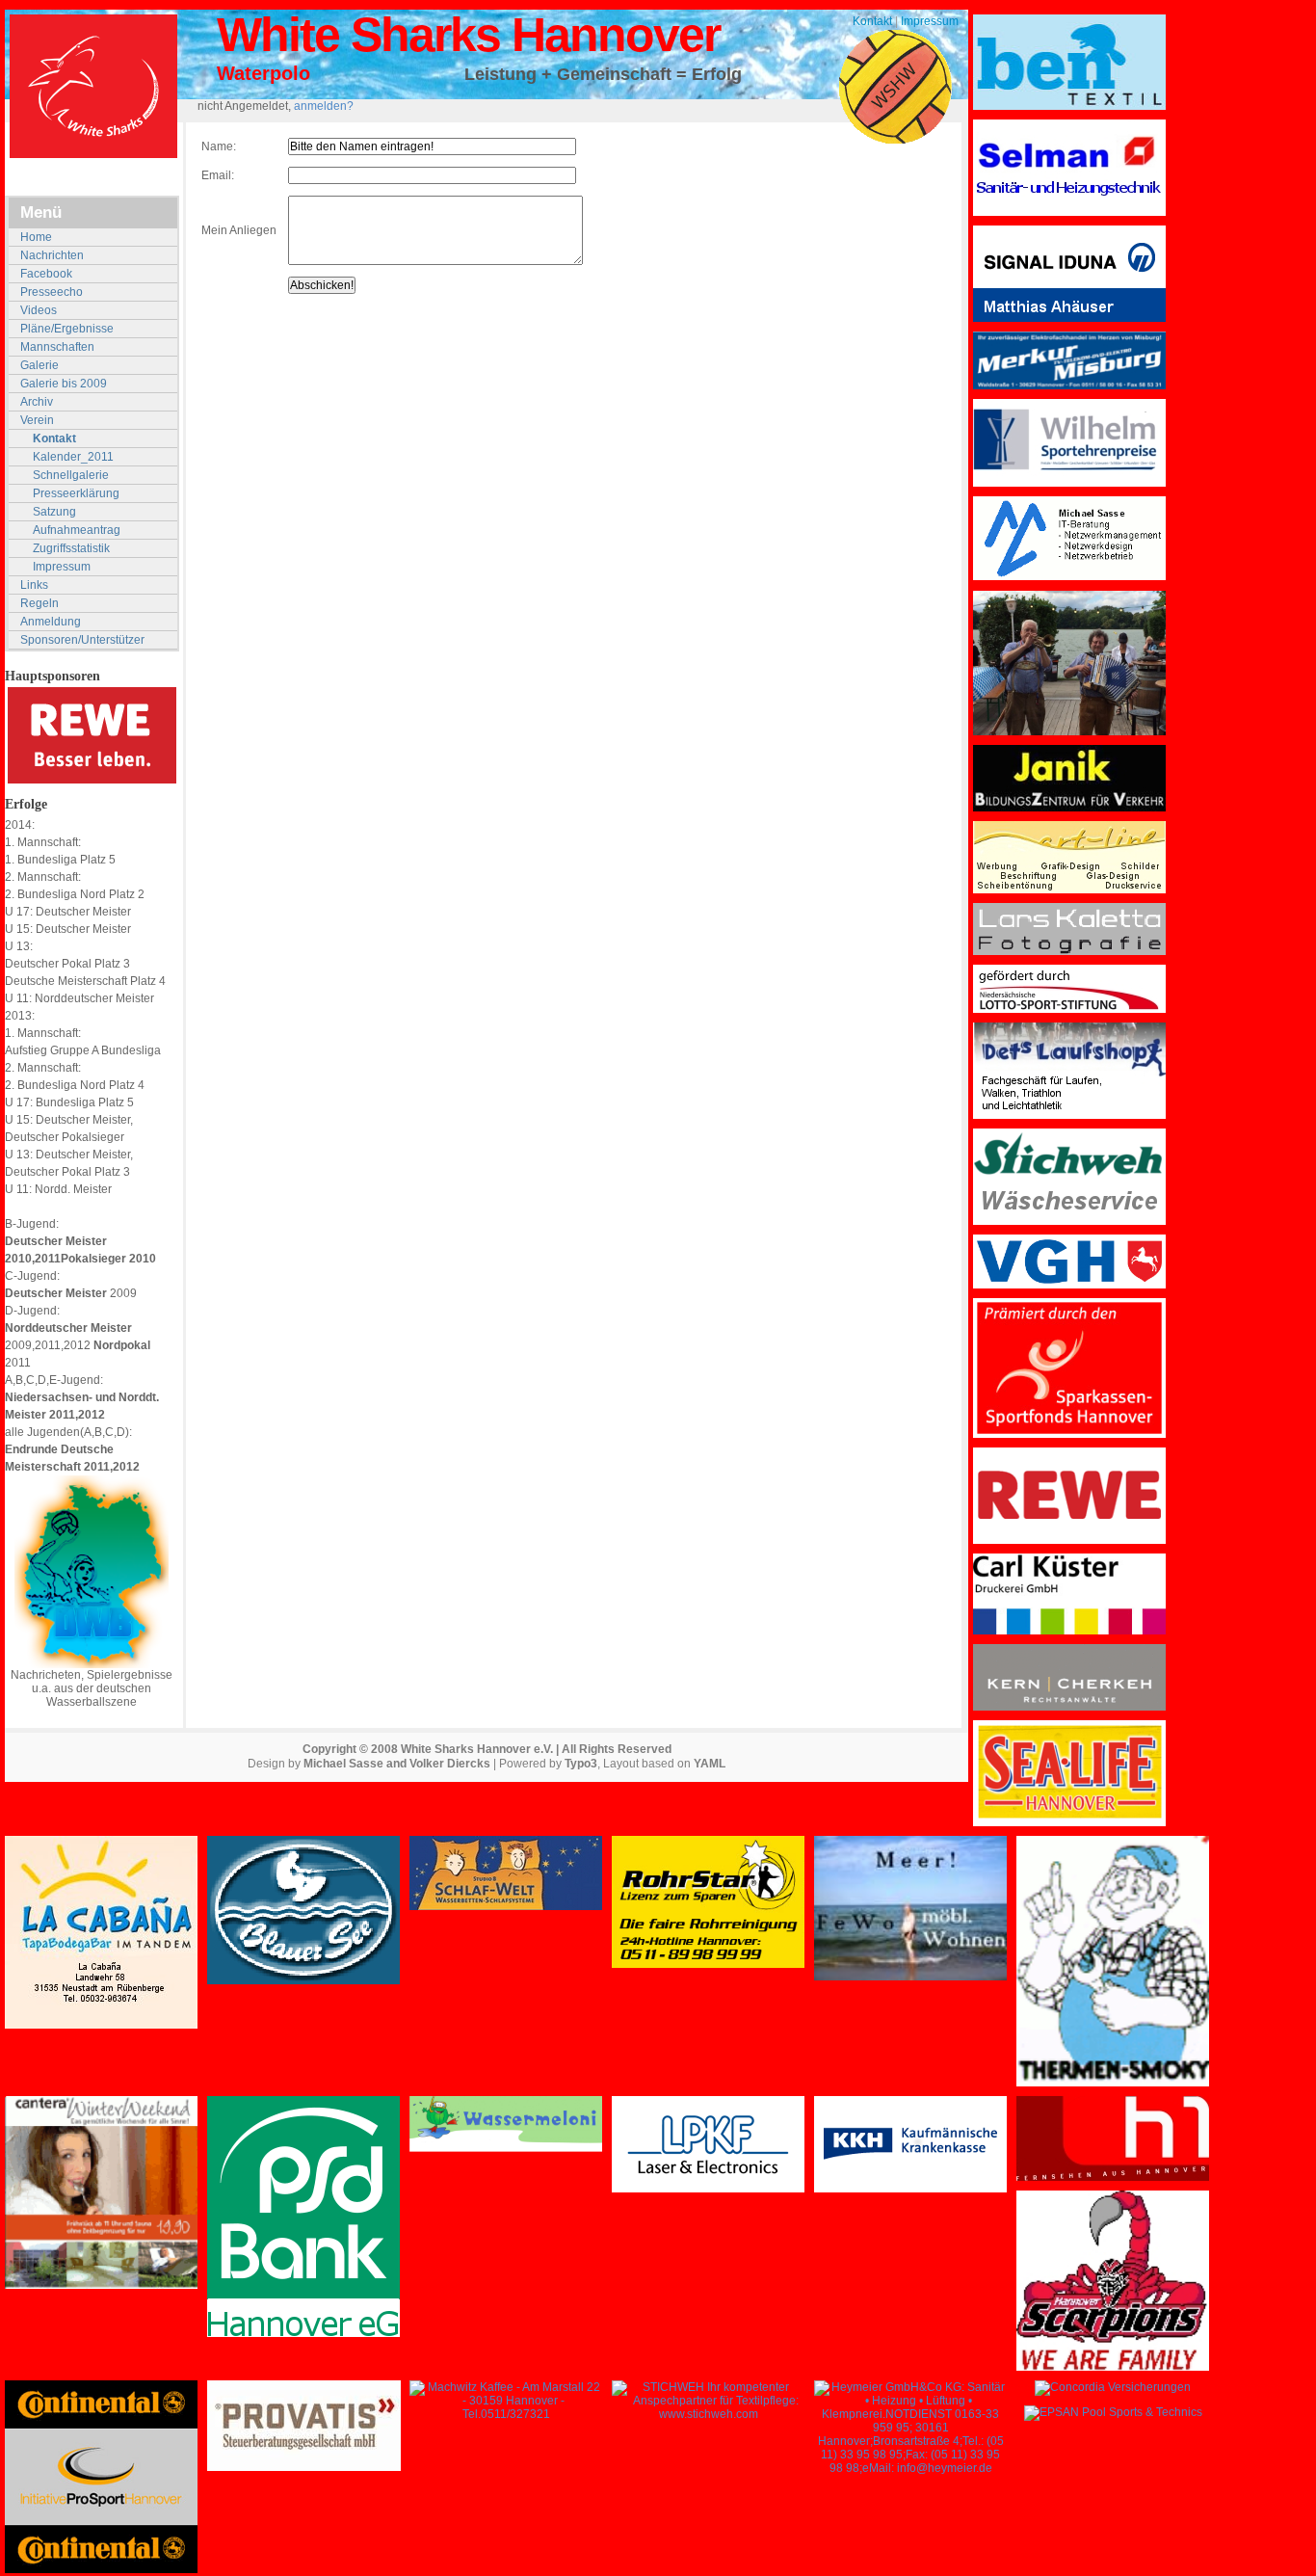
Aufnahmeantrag (77, 530)
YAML (710, 1764)
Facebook (46, 274)
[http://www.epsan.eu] (1113, 2412)
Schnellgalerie (71, 475)
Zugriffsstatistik (71, 548)
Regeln (39, 603)
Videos (39, 310)
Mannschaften (57, 347)
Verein (37, 420)
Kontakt (872, 21)
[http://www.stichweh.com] (708, 2414)
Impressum (930, 21)
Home (36, 237)
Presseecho (52, 292)
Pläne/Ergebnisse (67, 329)
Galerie (39, 365)
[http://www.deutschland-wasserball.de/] (92, 1664)
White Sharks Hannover (468, 35)
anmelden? (324, 106)
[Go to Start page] (93, 86)
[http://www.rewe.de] (92, 780)
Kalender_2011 (73, 457)
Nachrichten (52, 255)
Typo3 (581, 1764)
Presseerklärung (76, 493)
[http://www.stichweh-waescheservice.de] (1069, 1221)
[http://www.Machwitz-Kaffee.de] (506, 2414)
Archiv (37, 402)
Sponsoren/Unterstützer (82, 640)
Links (34, 585)
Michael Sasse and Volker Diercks (397, 1764)
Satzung (54, 512)
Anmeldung (51, 622)
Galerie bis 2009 (64, 384)
